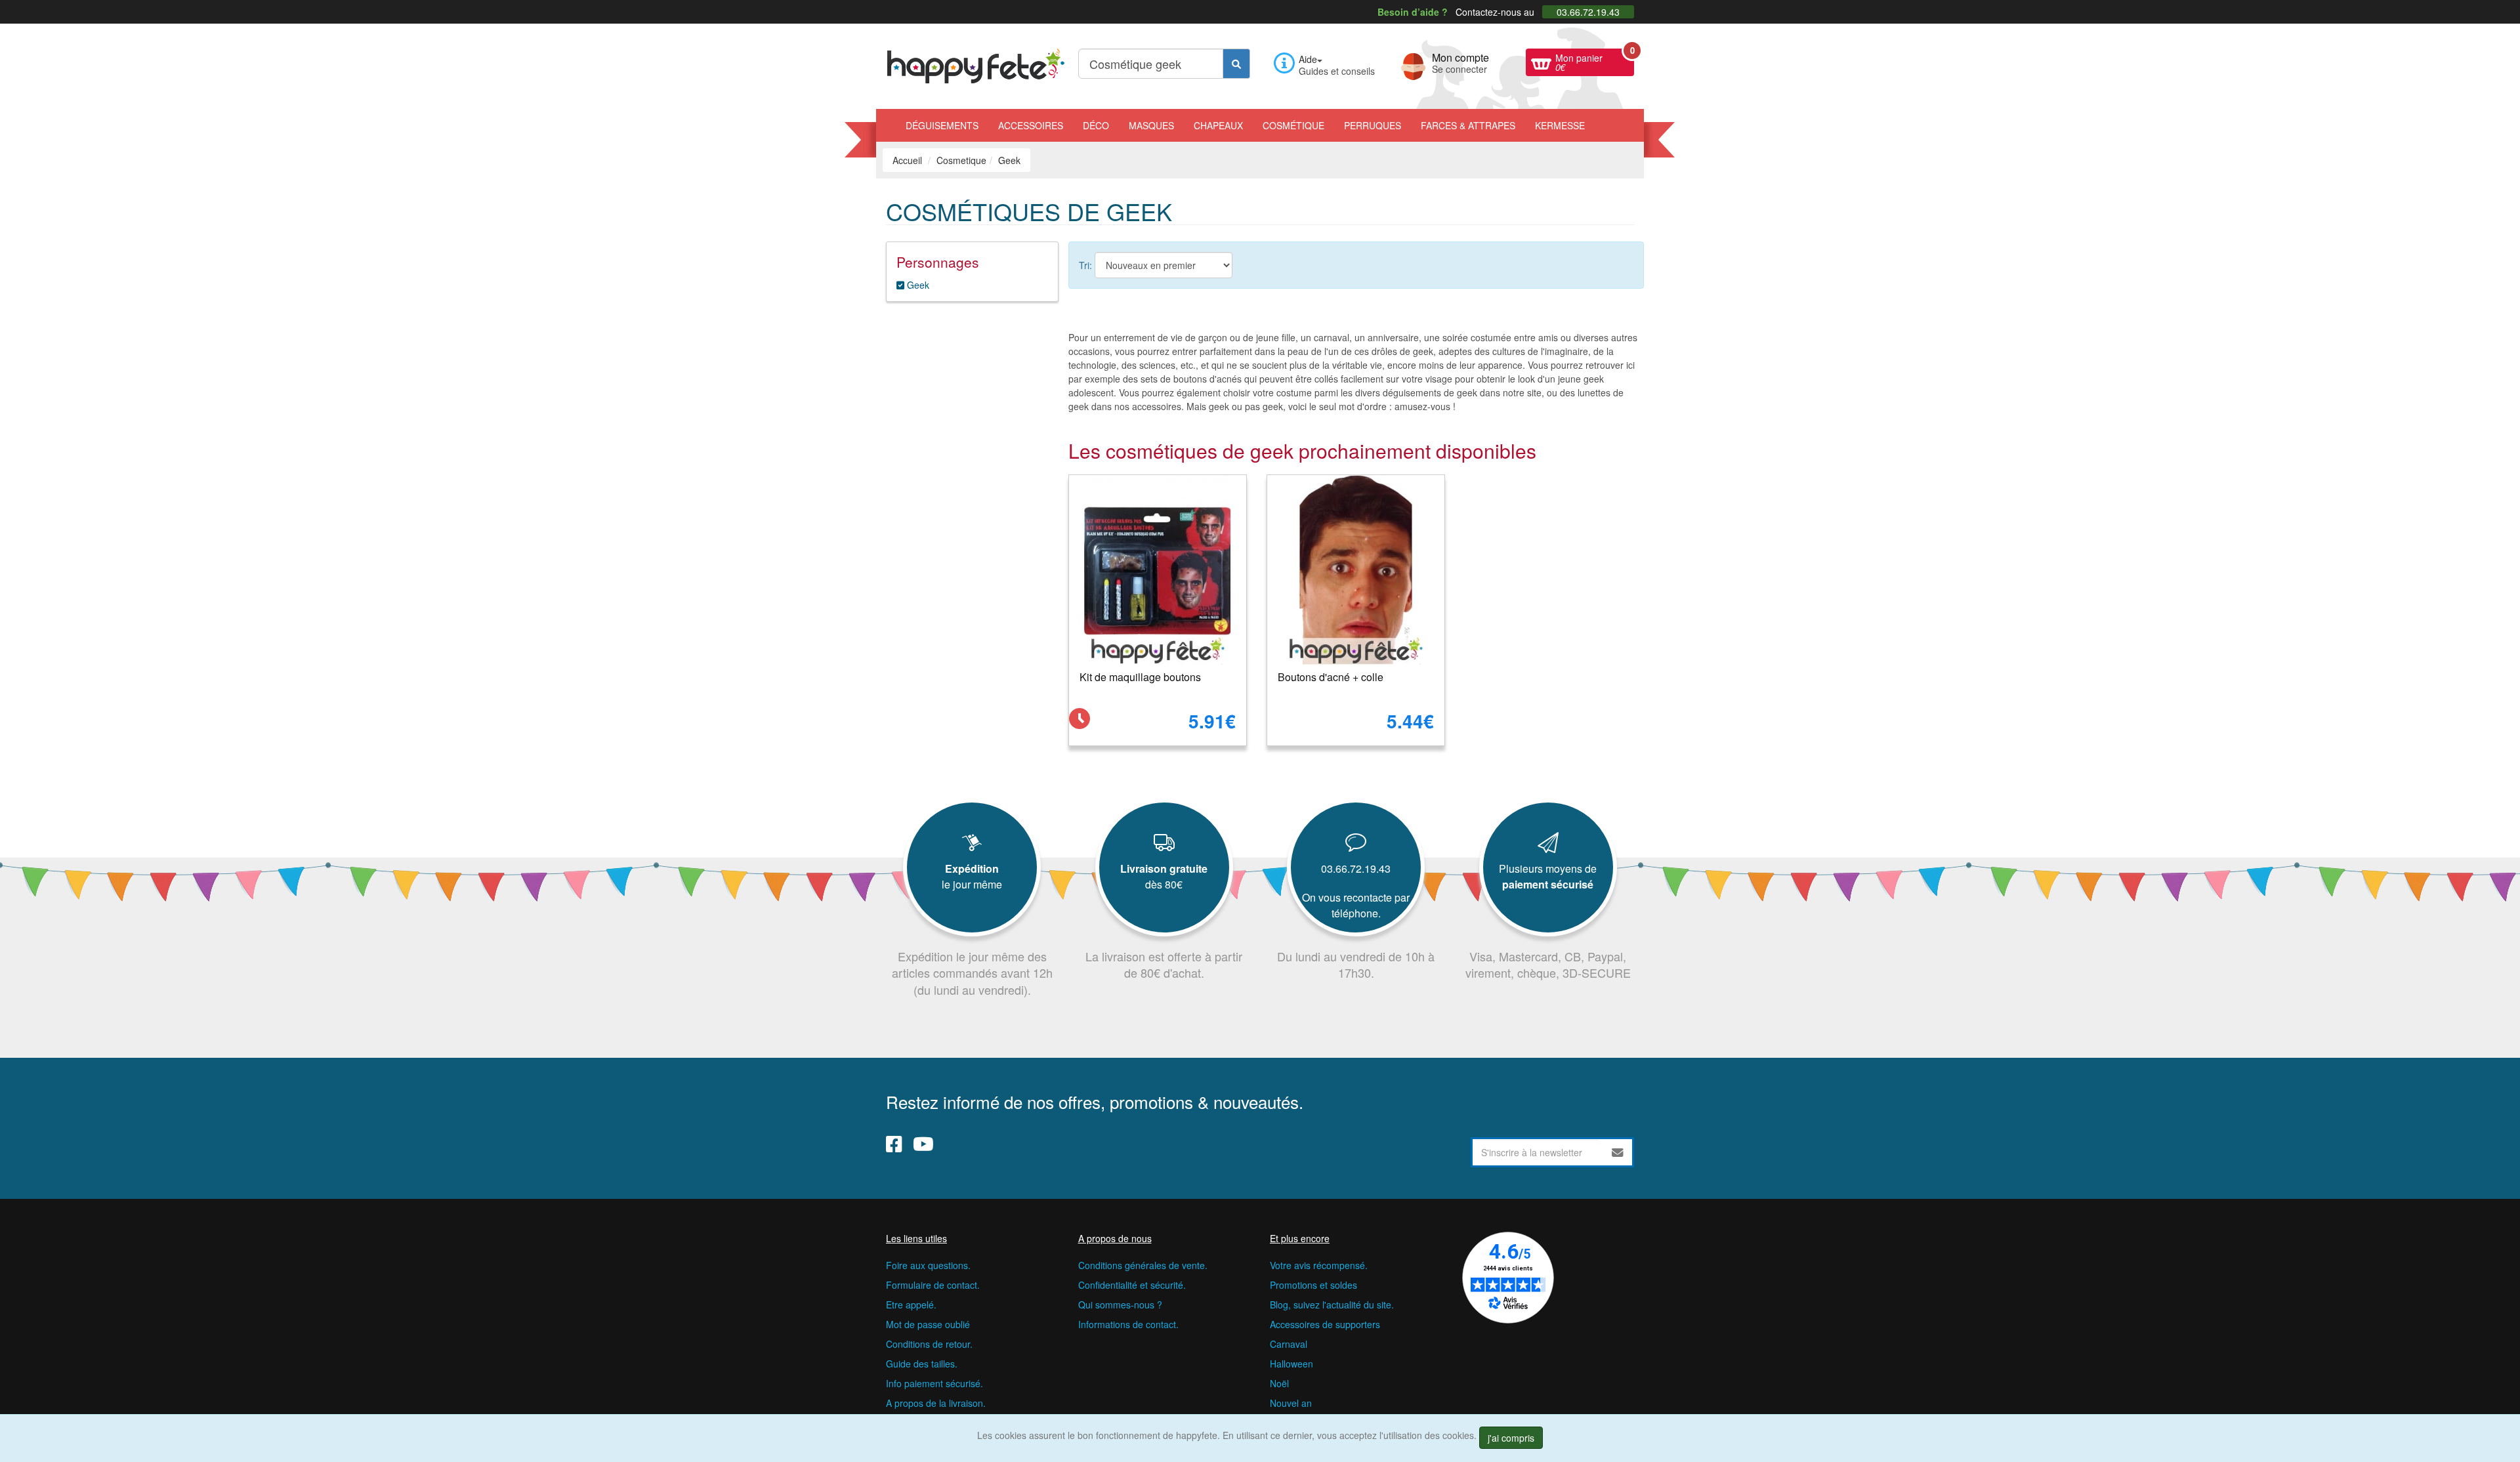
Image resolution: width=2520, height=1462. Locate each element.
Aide (1308, 59)
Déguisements (942, 125)
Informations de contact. (1128, 1324)
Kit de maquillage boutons (1140, 677)
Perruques (1373, 125)
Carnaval (1289, 1344)
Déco (1096, 125)
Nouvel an (1291, 1403)
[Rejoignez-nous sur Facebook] (894, 1144)
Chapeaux (1218, 125)
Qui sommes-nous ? (1120, 1305)
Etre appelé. (911, 1305)
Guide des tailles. (922, 1364)
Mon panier (1595, 61)
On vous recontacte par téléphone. (1356, 905)
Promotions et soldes (1313, 1285)
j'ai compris (1511, 1438)
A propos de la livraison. (936, 1403)
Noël (1279, 1383)
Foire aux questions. (928, 1265)
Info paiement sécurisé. (934, 1383)
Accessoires (1031, 125)
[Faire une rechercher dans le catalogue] (1236, 64)
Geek (917, 285)
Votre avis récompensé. (1319, 1265)
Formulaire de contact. (933, 1285)
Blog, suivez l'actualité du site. (1332, 1305)
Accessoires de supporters (1325, 1324)
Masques (1151, 125)
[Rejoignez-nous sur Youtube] (923, 1144)
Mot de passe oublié (928, 1324)
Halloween (1291, 1364)
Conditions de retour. (929, 1344)
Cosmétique (1293, 125)
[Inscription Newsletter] (1618, 1152)
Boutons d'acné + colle (1331, 677)
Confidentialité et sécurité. (1132, 1285)
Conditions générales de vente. (1143, 1265)
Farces (1468, 125)
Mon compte (1460, 62)
